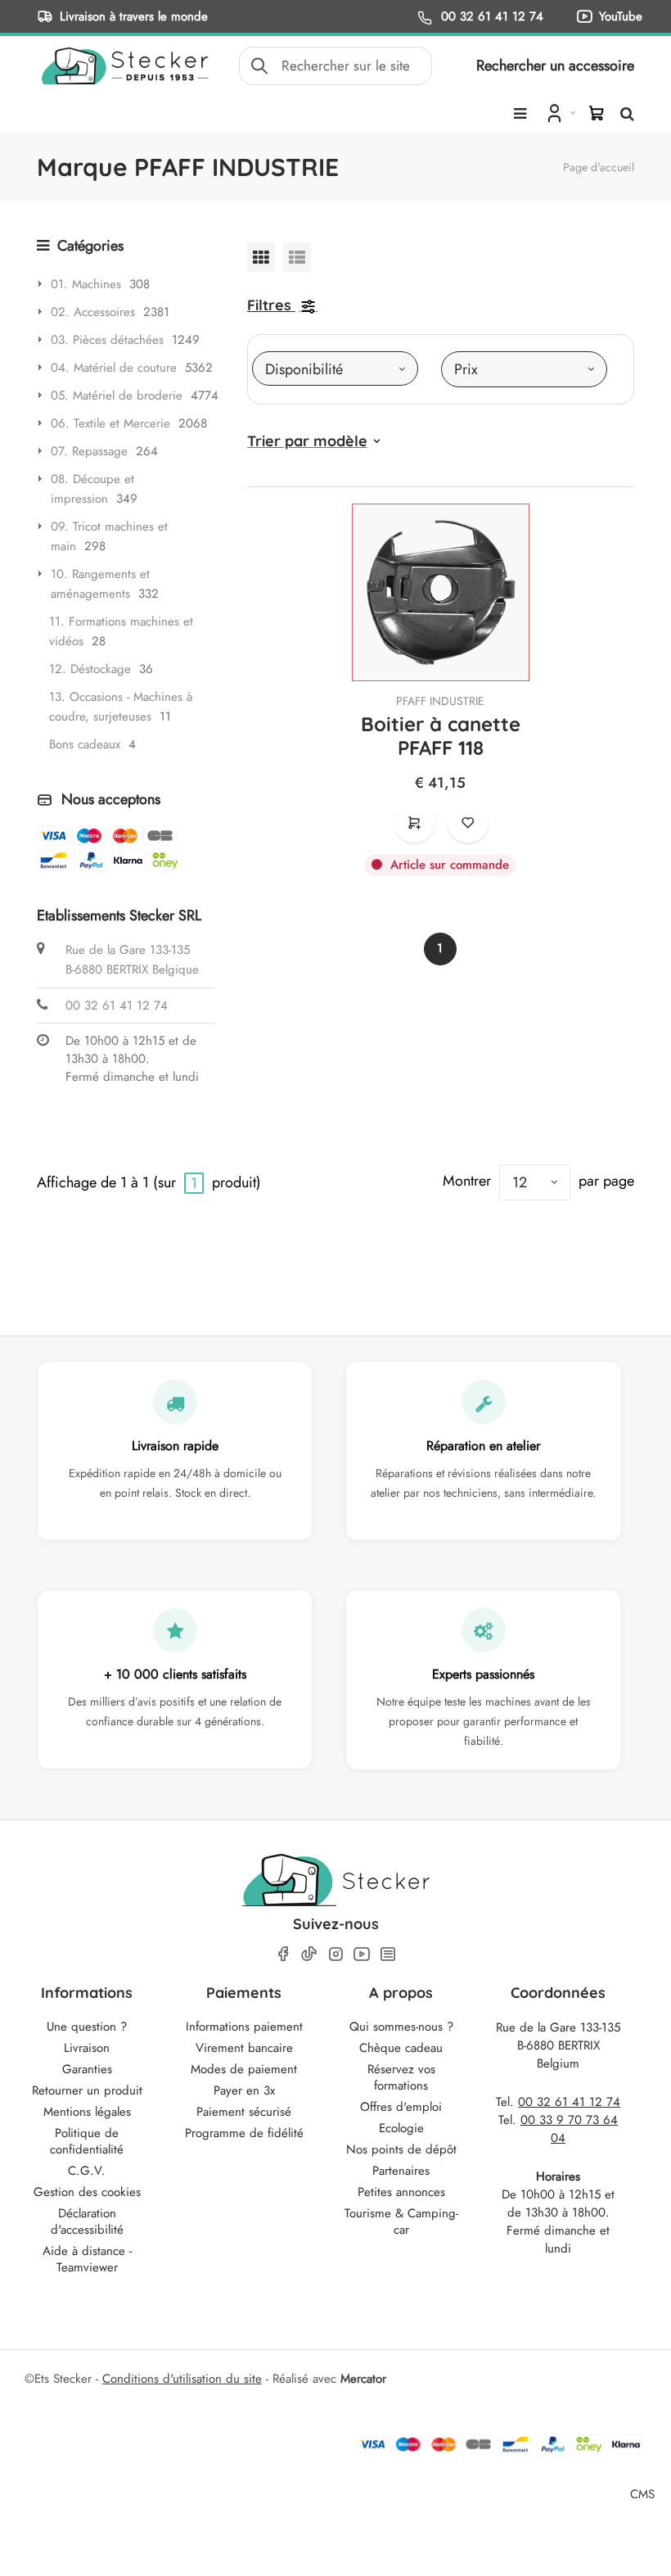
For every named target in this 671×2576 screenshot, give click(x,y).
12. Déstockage (90, 669)
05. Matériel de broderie (117, 395)
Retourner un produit (87, 2090)
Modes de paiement (244, 2069)
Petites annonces (401, 2192)
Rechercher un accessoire (555, 66)
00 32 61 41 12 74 (490, 16)
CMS (642, 2494)
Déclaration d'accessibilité (87, 2221)
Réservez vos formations (401, 2077)
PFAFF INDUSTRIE (440, 701)
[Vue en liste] (297, 257)
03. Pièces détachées (107, 340)
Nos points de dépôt (401, 2149)
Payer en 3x (244, 2090)
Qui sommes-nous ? (401, 2027)
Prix (466, 369)
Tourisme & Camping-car (401, 2221)
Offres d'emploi (401, 2107)
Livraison (87, 2048)
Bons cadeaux (85, 744)
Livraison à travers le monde (134, 16)
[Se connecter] (559, 112)
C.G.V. (87, 2171)
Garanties (87, 2069)
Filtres (269, 305)
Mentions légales (87, 2112)
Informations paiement (244, 2027)
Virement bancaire (244, 2048)
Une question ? (87, 2027)
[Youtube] (362, 1954)
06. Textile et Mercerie (110, 423)
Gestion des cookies (87, 2192)
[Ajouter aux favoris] (468, 823)
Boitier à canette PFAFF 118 (441, 736)
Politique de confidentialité (87, 2141)
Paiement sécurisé (244, 2112)
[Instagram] (335, 1954)
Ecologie (401, 2128)
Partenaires (401, 2171)
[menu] (520, 114)
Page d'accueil (599, 167)
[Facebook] (283, 1954)
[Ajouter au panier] (414, 823)
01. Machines (86, 284)
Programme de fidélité (244, 2133)
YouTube (621, 16)
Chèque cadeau (401, 2048)
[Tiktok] (309, 1954)
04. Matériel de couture (114, 368)
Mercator (363, 2379)
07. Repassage (89, 451)
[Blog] (388, 1954)
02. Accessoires (93, 312)
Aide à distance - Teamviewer (87, 2259)
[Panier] (597, 113)
